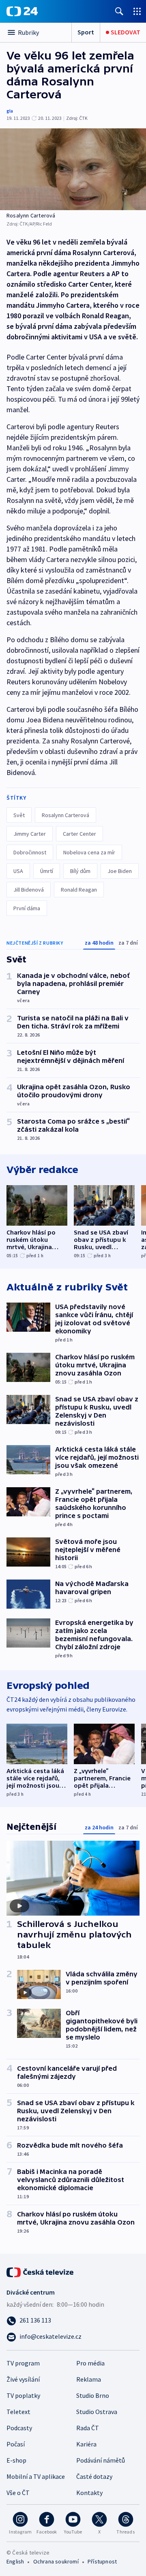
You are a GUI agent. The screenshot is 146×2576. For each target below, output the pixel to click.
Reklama (89, 2379)
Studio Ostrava (97, 2412)
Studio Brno (93, 2395)
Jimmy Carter (30, 834)
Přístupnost (102, 2561)
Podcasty (19, 2428)
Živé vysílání (23, 2379)
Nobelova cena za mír (89, 852)
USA (18, 871)
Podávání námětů (101, 2460)
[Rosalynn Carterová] (73, 169)
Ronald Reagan (79, 890)
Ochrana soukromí (56, 2561)
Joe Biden (120, 871)
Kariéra (86, 2444)
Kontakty (89, 2493)
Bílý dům (80, 871)
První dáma (27, 908)
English (15, 2561)
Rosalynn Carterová (65, 815)
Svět (19, 815)
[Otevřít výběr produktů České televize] (137, 11)
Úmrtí (47, 871)
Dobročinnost (30, 852)
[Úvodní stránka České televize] (41, 2272)
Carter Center (79, 834)
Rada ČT (88, 2428)
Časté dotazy (94, 2476)
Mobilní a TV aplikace (36, 2476)
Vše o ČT (18, 2493)
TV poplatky (23, 2395)
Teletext (18, 2412)
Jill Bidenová (29, 890)
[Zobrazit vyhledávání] (119, 11)
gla (10, 111)
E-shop (16, 2460)
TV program (23, 2363)
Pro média (90, 2363)
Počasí (16, 2444)
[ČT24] (22, 11)
